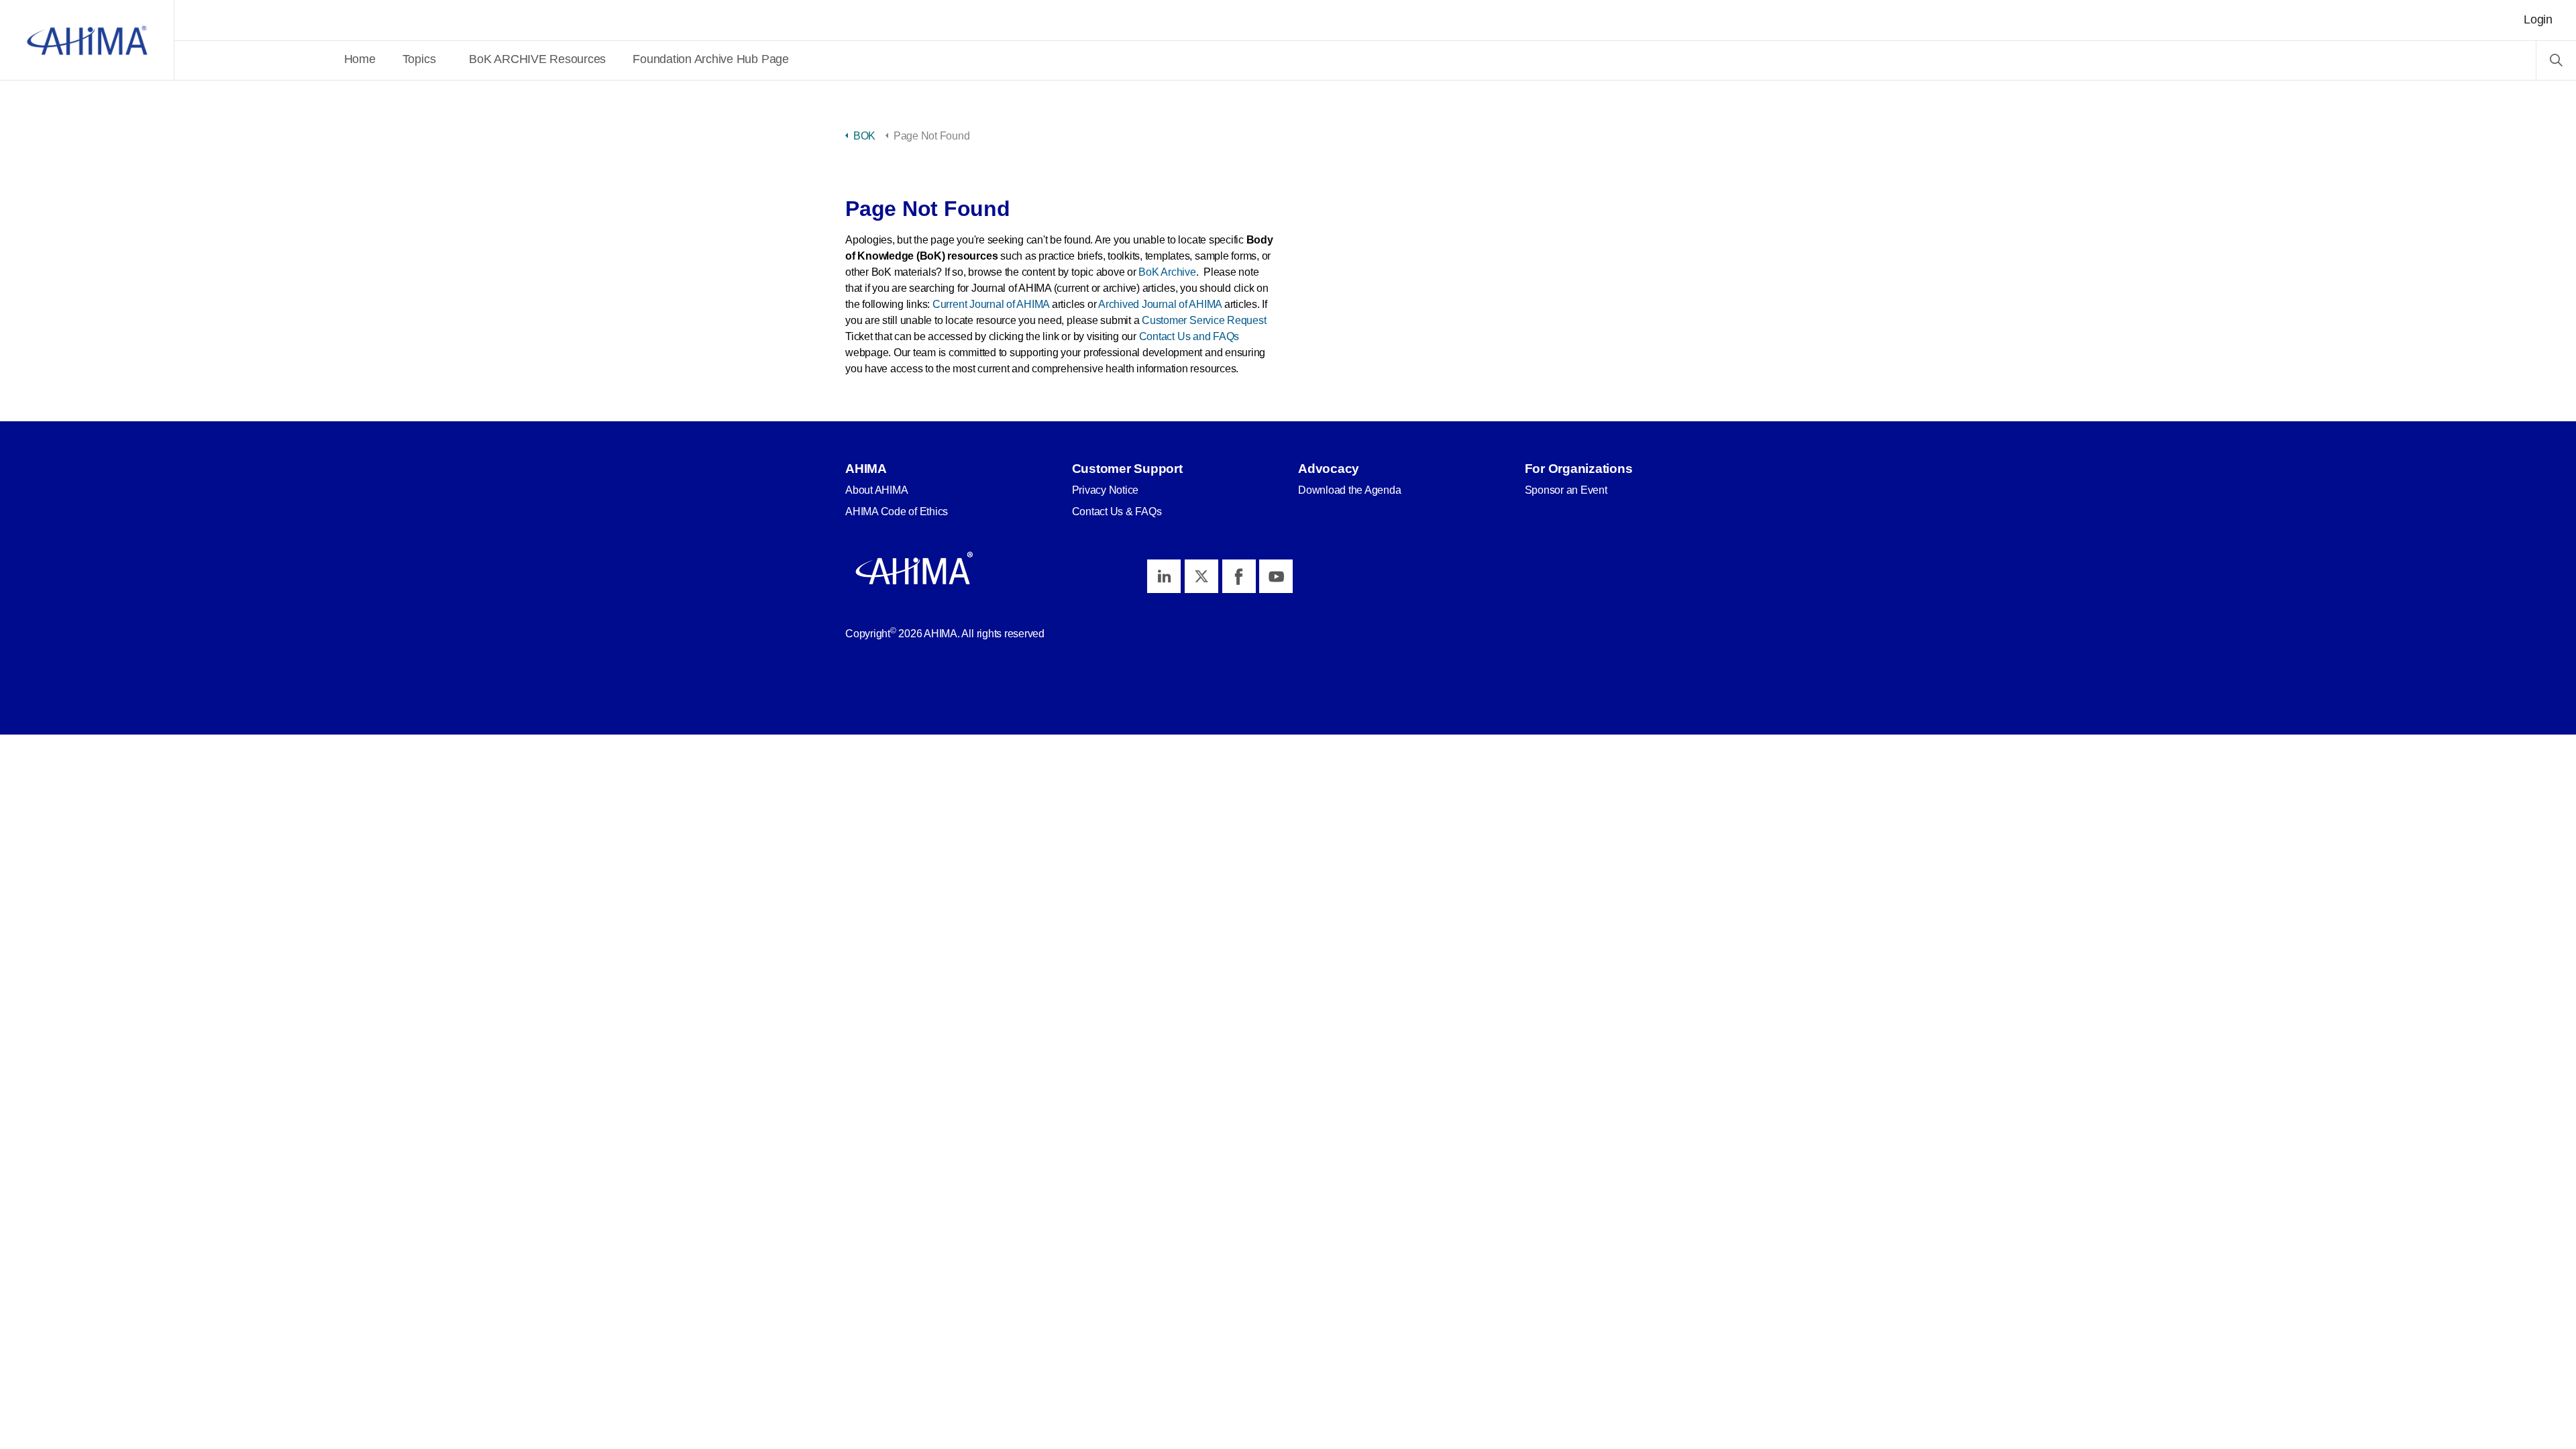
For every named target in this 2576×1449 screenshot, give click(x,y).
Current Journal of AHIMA (991, 304)
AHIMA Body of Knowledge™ (87, 40)
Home (360, 59)
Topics (419, 59)
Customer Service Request (1204, 320)
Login (2538, 19)
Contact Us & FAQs (1117, 512)
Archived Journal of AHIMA (1160, 304)
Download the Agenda (1349, 490)
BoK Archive (1167, 272)
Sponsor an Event (1566, 490)
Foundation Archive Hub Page (711, 59)
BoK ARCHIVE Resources (537, 59)
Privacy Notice (1106, 490)
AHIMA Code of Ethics (897, 512)
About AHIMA (876, 490)
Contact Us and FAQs (1189, 336)
